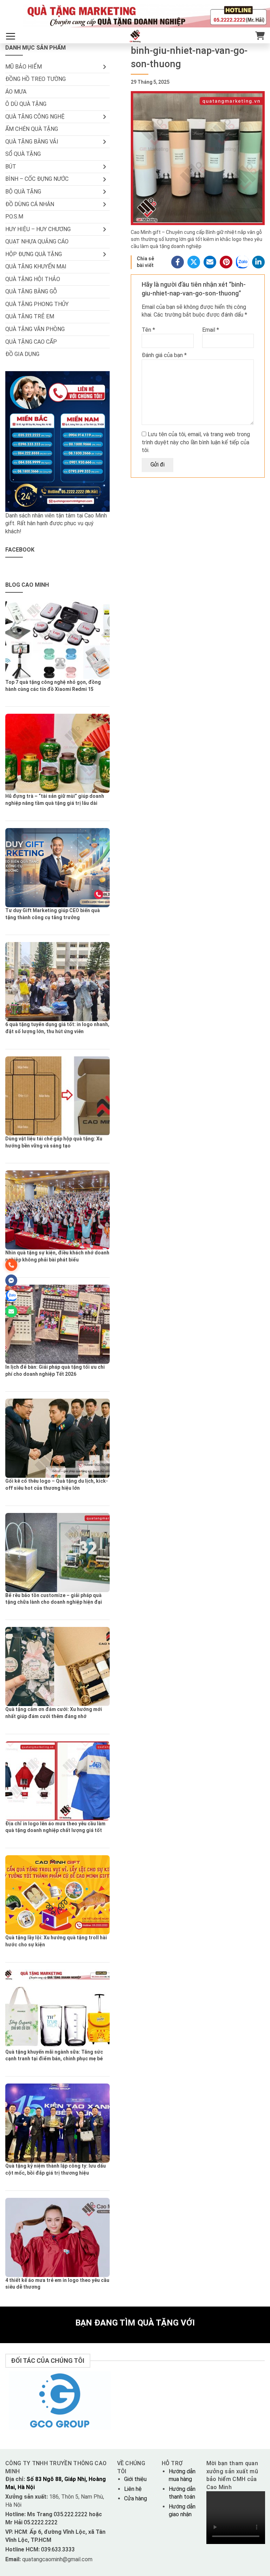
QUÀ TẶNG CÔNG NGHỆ (35, 117)
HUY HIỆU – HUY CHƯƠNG (38, 229)
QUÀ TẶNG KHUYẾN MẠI (36, 266)
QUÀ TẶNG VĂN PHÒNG (35, 329)
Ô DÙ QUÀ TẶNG (26, 104)
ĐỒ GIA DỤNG (22, 354)
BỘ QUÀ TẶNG (23, 192)
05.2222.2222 (40, 2522)
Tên (148, 330)
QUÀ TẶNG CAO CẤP (31, 342)
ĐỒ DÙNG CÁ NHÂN (30, 204)
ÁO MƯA (16, 92)
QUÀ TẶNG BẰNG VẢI (32, 142)
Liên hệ (133, 2489)
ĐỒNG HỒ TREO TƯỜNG (36, 79)
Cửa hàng (136, 2498)
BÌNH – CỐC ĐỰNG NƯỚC (37, 179)
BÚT (11, 167)
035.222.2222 (71, 2514)
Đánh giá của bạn (164, 355)
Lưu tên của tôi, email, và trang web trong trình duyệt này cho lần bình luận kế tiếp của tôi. (196, 442)
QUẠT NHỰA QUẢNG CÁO (37, 241)
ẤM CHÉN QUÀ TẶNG (32, 129)
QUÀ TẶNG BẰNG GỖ (31, 291)
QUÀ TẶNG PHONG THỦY (37, 304)
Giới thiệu (135, 2479)
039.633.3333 (58, 2549)
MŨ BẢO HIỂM (24, 67)
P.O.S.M (14, 217)
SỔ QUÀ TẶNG (23, 154)
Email (211, 330)
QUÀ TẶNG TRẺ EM (30, 316)
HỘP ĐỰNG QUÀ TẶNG (34, 254)
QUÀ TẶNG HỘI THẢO (33, 279)
